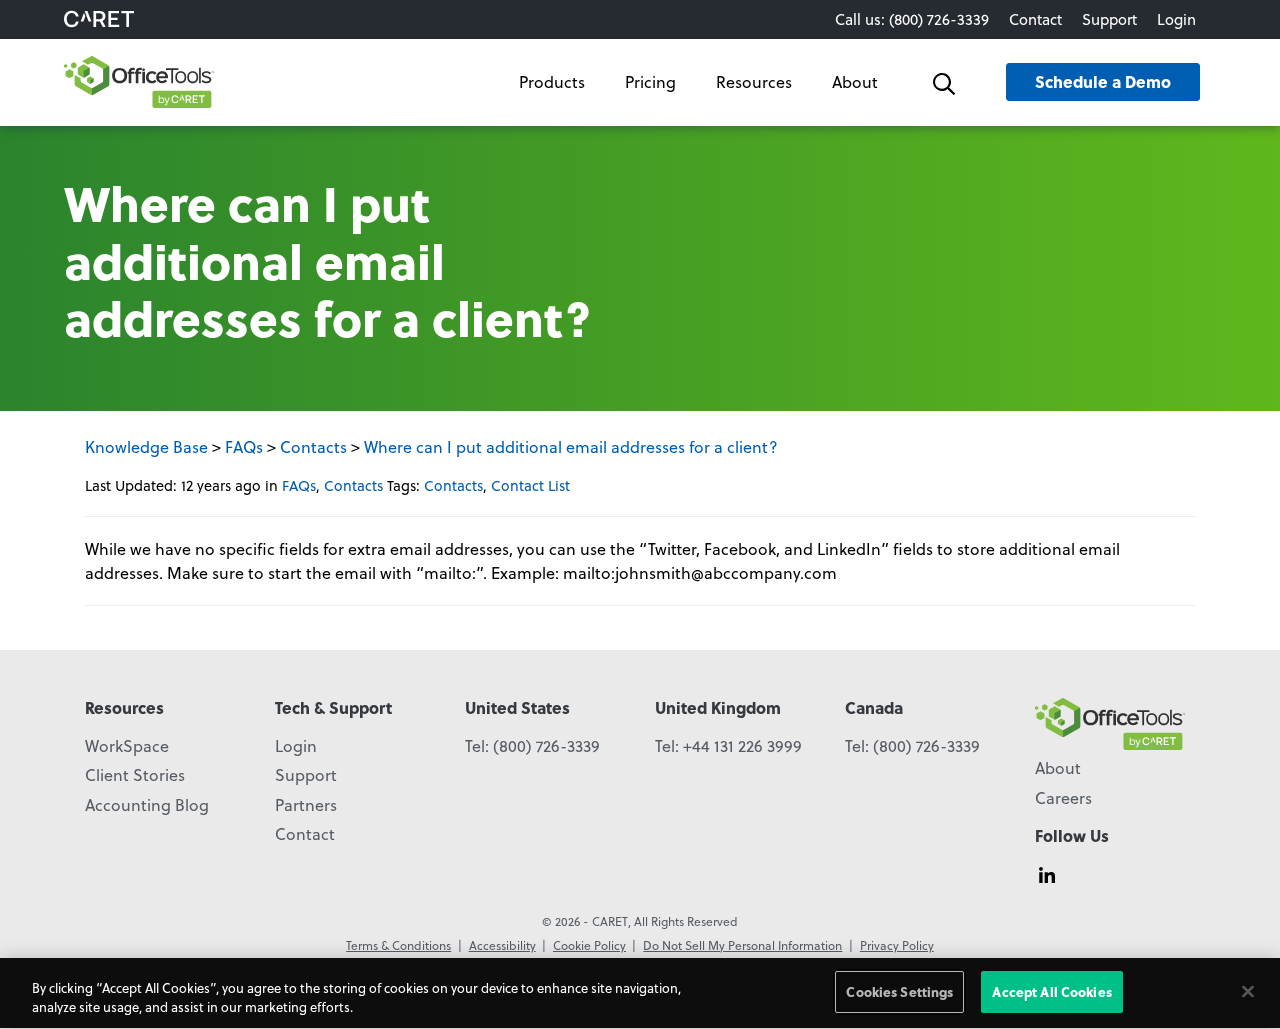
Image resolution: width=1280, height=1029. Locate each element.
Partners (306, 804)
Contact (1035, 19)
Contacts (313, 446)
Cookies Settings (899, 991)
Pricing (650, 81)
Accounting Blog (147, 804)
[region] (640, 993)
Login (1176, 19)
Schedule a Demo (1103, 81)
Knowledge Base (146, 446)
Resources (754, 81)
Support (1109, 19)
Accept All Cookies (1051, 991)
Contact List (530, 485)
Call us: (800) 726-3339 (912, 19)
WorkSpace (127, 745)
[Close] (1248, 991)
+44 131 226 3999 (742, 745)
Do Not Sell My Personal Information (742, 945)
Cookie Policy (589, 945)
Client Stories (135, 774)
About (855, 81)
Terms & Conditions (398, 945)
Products (552, 81)
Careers (1063, 797)
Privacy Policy (897, 945)
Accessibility (502, 945)
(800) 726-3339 (546, 745)
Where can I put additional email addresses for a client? (571, 446)
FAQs (244, 446)
